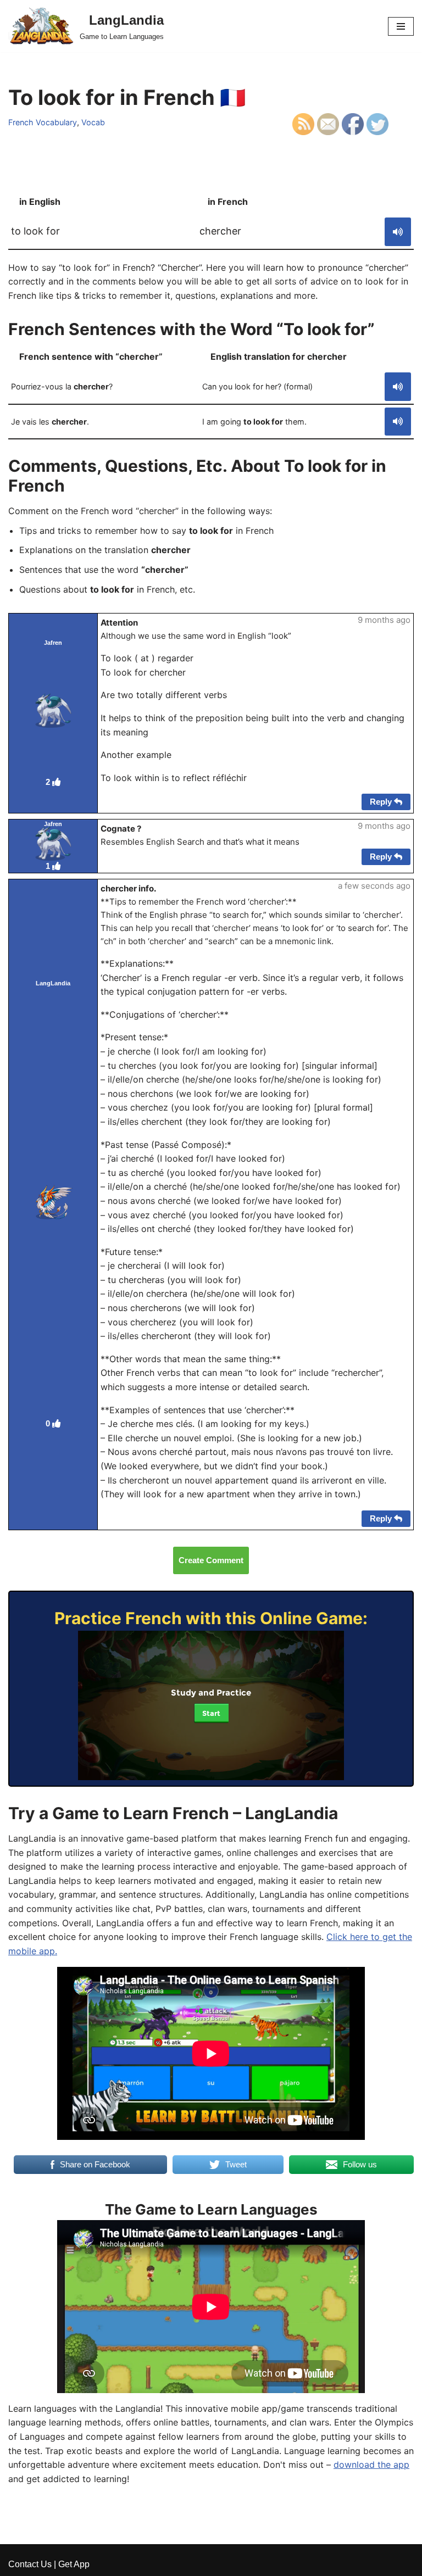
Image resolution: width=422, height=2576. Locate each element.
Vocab (93, 122)
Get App (74, 2564)
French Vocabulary (43, 122)
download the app (371, 2465)
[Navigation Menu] (401, 26)
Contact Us (30, 2564)
